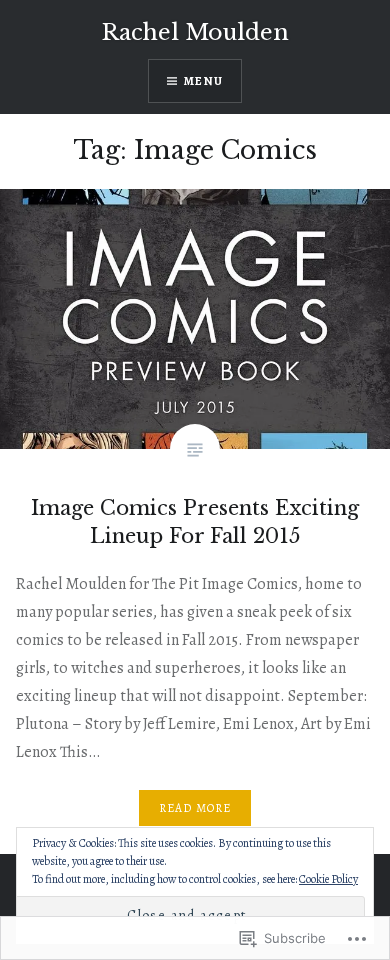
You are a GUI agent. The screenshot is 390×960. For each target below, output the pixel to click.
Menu (203, 81)
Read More (195, 808)
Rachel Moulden (195, 32)
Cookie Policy (328, 879)
